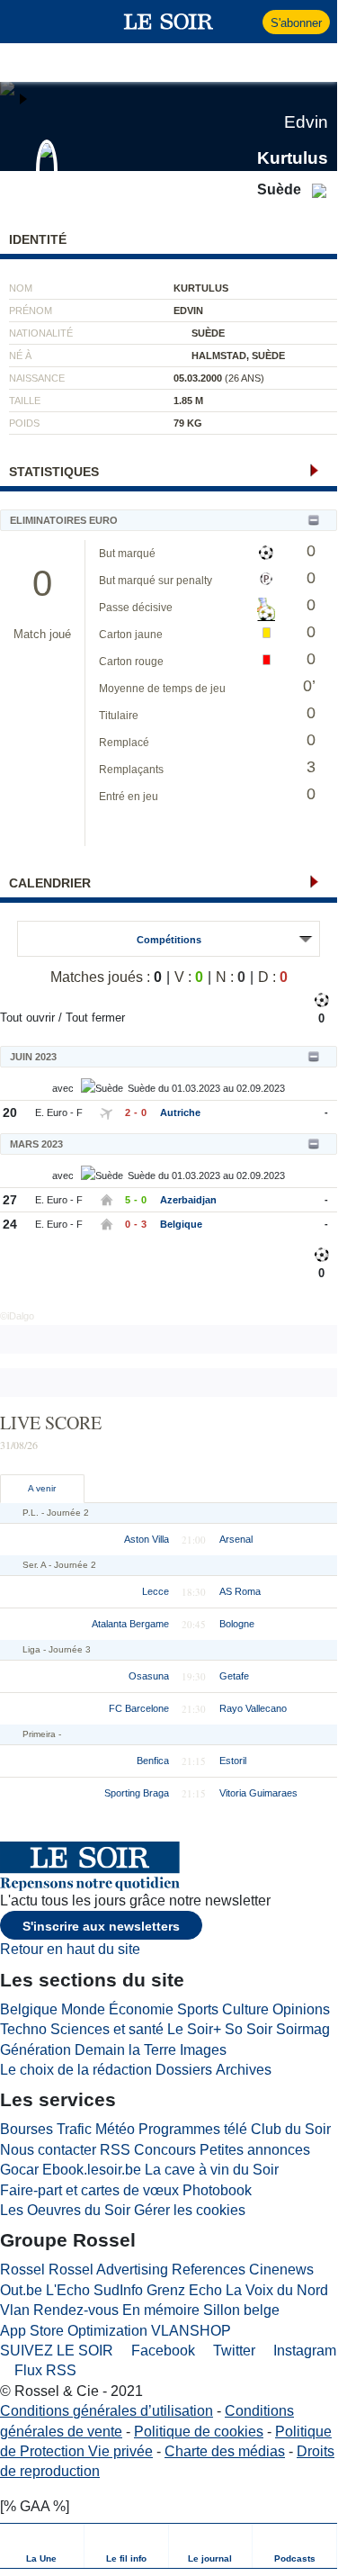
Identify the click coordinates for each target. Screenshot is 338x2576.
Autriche (180, 1112)
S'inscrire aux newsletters (101, 1926)
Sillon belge (241, 2310)
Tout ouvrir (27, 1018)
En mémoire (161, 2310)
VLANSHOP (191, 2331)
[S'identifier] (247, 22)
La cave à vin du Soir (212, 2170)
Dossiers (184, 2070)
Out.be (21, 2290)
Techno (23, 2029)
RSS (115, 2150)
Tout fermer (95, 1018)
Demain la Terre (125, 2050)
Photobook (217, 2190)
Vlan (15, 2310)
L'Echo (68, 2290)
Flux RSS (44, 2370)
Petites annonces (255, 2150)
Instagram (303, 2351)
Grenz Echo (184, 2290)
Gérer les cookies (190, 2210)
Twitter (232, 2351)
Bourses (27, 2129)
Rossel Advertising (108, 2270)
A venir (42, 1488)
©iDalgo (17, 1316)
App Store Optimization (74, 2331)
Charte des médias (225, 2451)
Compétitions (169, 940)
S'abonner (296, 23)
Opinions (301, 2009)
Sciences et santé (107, 2029)
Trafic (74, 2129)
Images (203, 2050)
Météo (115, 2129)
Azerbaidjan (188, 1200)
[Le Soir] (169, 22)
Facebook (161, 2351)
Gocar (19, 2170)
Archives (244, 2070)
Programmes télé (193, 2129)
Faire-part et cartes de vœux (89, 2190)
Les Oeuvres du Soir (65, 2210)
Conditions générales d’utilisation (107, 2411)
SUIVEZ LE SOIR (57, 2351)
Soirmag (303, 2029)
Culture (245, 2009)
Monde (83, 2009)
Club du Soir (291, 2129)
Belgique (181, 1224)
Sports (198, 2009)
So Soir (249, 2029)
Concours (165, 2150)
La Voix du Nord (277, 2290)
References (209, 2270)
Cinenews (281, 2270)
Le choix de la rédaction (76, 2070)
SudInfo (118, 2290)
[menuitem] (42, 2546)
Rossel (22, 2270)
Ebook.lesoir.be (92, 2170)
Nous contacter (48, 2150)
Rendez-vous (76, 2310)
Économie (141, 2009)
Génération (36, 2050)
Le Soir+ (194, 2029)
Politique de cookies (199, 2432)
